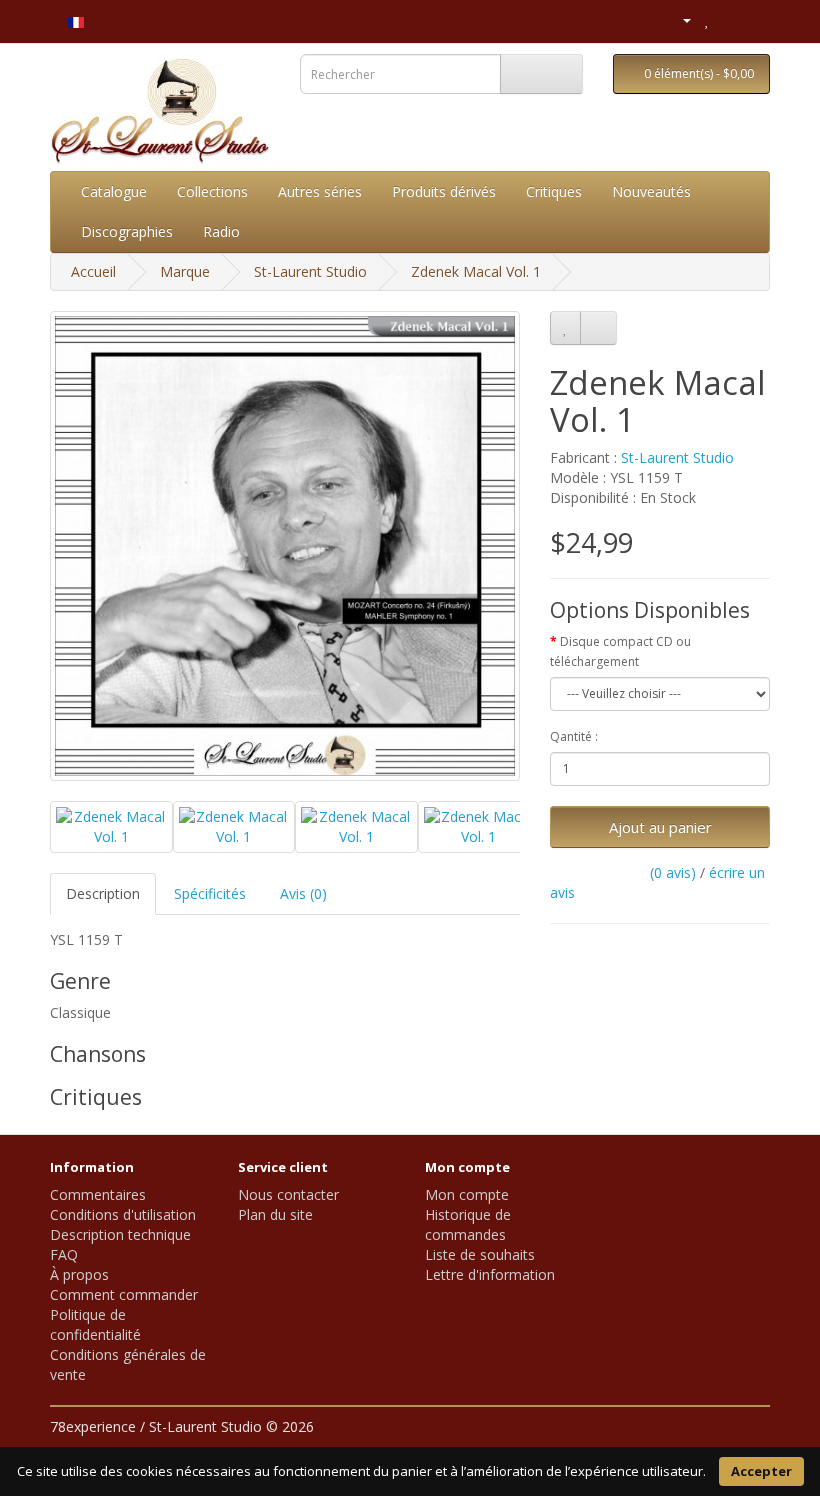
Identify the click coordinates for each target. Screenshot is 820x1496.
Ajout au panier (660, 827)
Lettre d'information (490, 1274)
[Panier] (729, 19)
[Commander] (754, 19)
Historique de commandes (468, 1224)
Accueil (93, 271)
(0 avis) (673, 872)
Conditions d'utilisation (123, 1214)
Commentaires (98, 1194)
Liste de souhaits (480, 1254)
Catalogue (114, 191)
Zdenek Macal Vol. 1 (476, 271)
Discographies (127, 231)
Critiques (554, 191)
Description (103, 893)
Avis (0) (303, 893)
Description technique (120, 1234)
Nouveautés (651, 191)
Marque (185, 271)
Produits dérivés (444, 191)
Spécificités (210, 893)
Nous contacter (288, 1194)
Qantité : (574, 736)
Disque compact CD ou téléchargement (620, 651)
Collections (212, 191)
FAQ (64, 1254)
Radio (221, 231)
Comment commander (124, 1294)
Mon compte (467, 1194)
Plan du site (275, 1214)
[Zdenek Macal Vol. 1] (285, 546)
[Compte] (678, 19)
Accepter (761, 1471)
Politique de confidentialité (95, 1324)
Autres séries (320, 191)
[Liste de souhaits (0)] (707, 19)
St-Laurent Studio (310, 271)
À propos (79, 1274)
